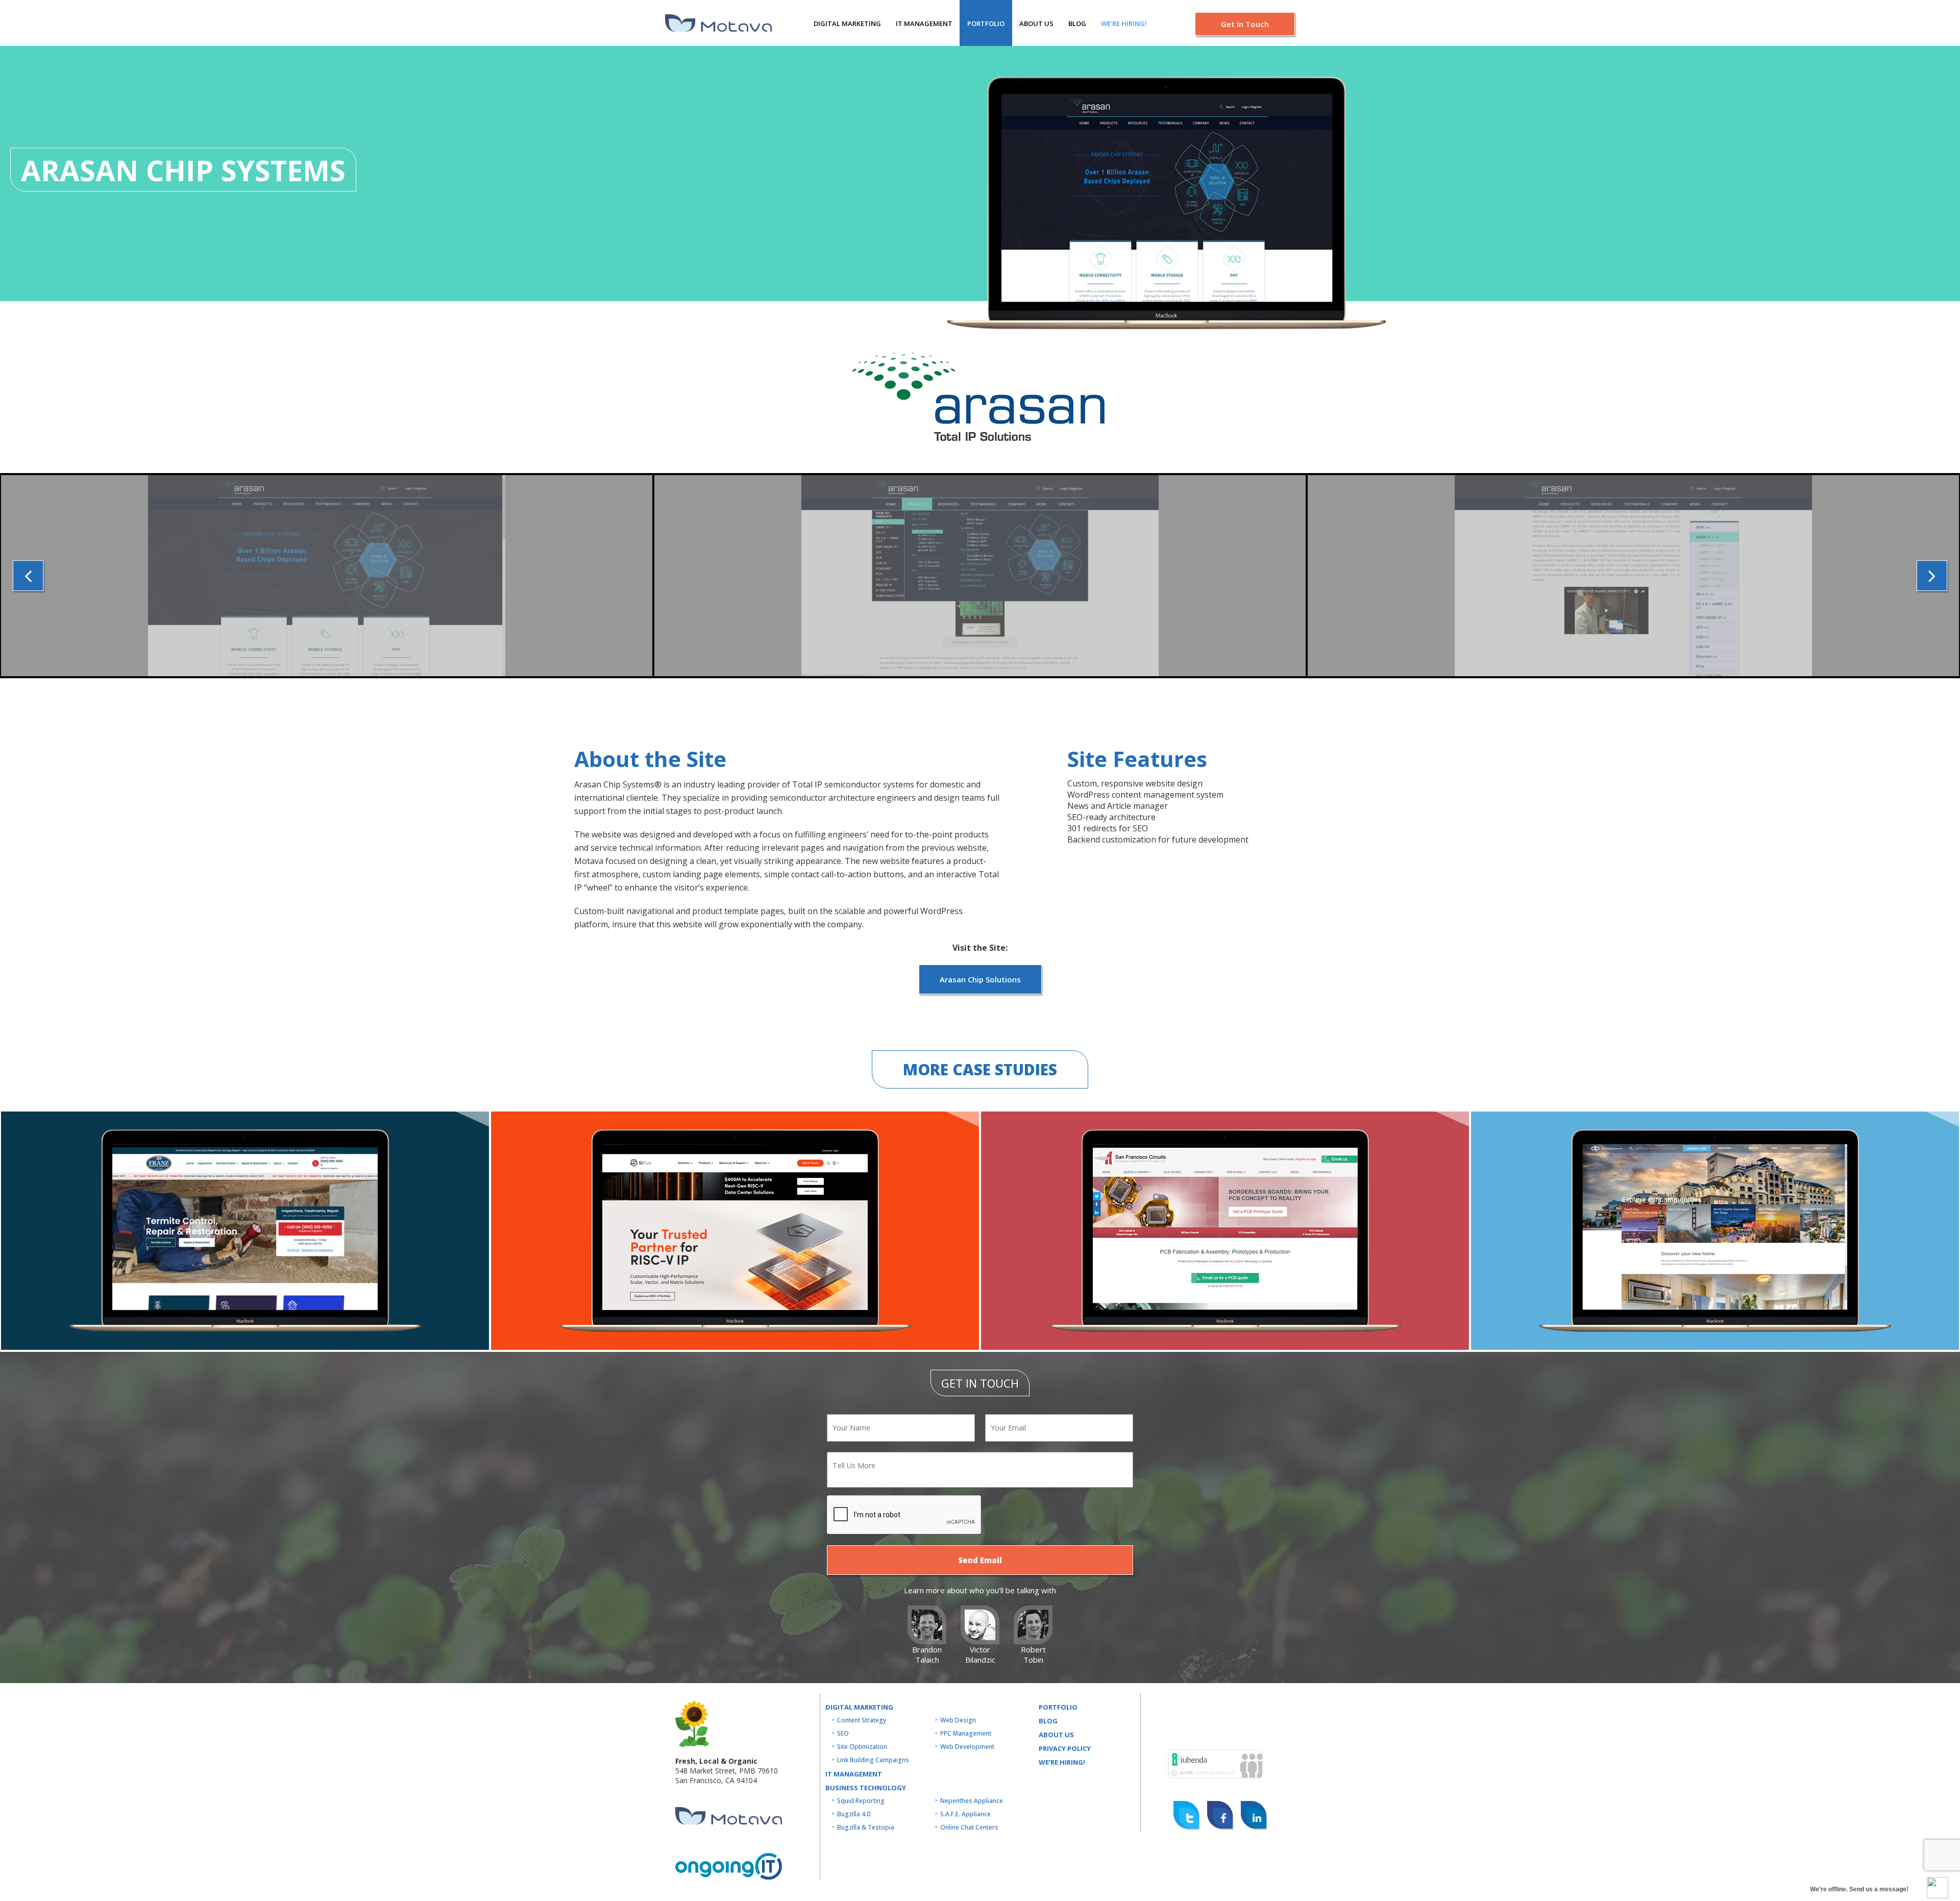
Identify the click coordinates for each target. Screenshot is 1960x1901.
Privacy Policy (1065, 1748)
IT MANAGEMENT (924, 23)
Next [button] (1932, 576)
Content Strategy (862, 1720)
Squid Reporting (861, 1801)
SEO (843, 1733)
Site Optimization (862, 1747)
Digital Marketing (847, 23)
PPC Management (966, 1733)
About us (1036, 23)
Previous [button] (28, 576)
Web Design (958, 1720)
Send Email (980, 1560)
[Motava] (718, 23)
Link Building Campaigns (873, 1760)
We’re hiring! (1124, 23)
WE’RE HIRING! (1062, 1762)
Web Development (967, 1747)
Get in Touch (1245, 24)
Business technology (866, 1788)
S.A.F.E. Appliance (965, 1814)
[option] (327, 576)
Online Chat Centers (969, 1827)
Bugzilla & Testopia (866, 1827)
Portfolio (986, 23)
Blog (1077, 23)
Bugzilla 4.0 (854, 1814)
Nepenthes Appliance (972, 1801)
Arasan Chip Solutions (980, 979)
